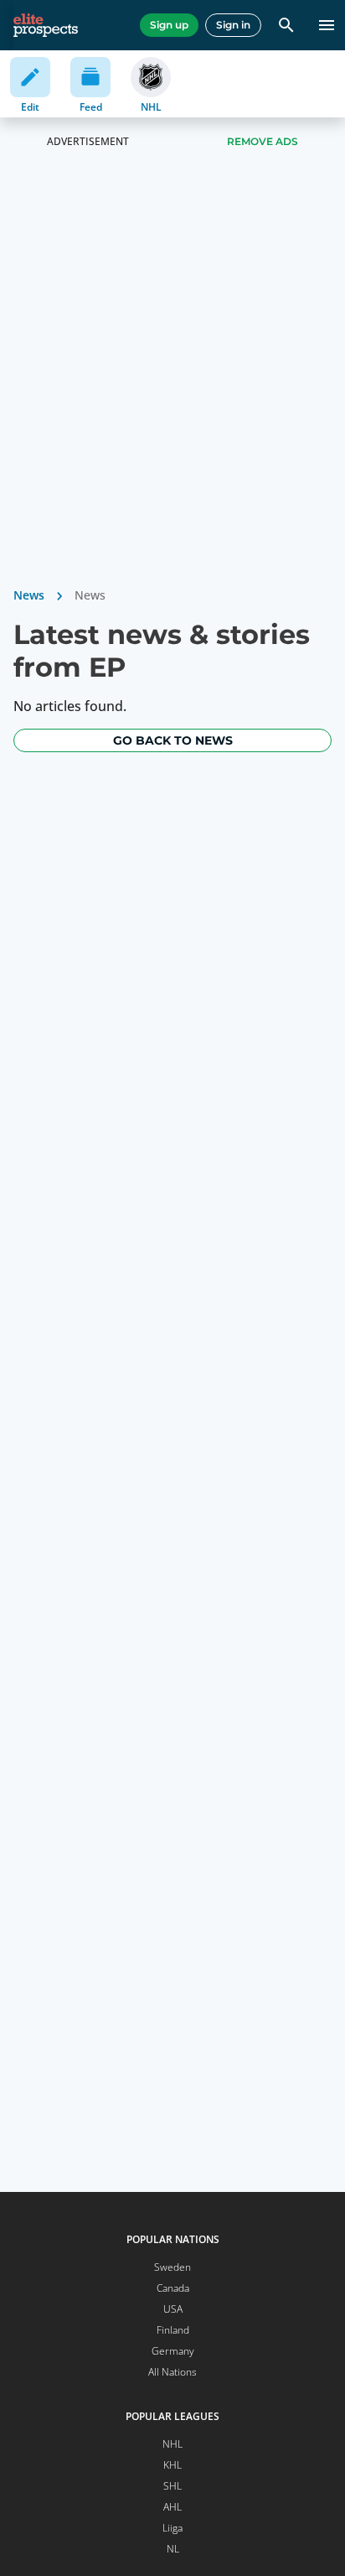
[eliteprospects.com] (46, 25)
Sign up (169, 25)
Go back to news (173, 740)
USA (173, 2309)
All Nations (172, 2372)
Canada (173, 2288)
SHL (172, 2486)
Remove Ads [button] (263, 141)
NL (173, 2549)
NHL (172, 2444)
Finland (173, 2330)
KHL (172, 2465)
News (29, 595)
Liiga (172, 2528)
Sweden (172, 2267)
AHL (172, 2507)
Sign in (233, 25)
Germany (173, 2351)
